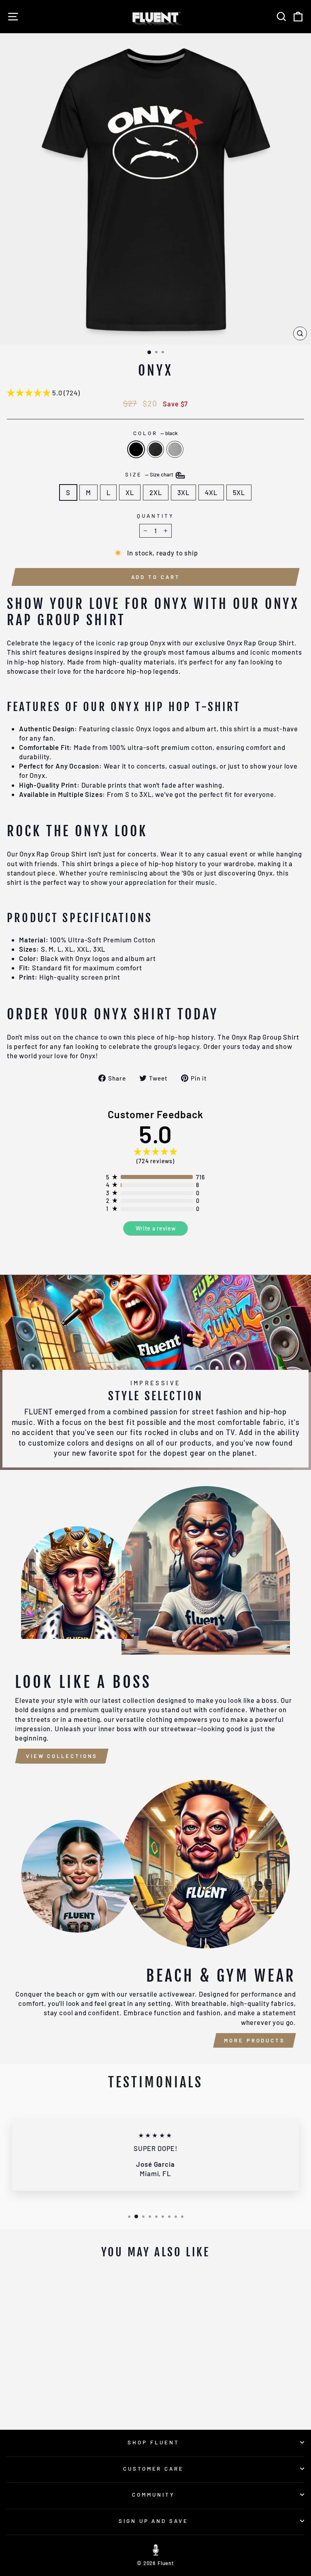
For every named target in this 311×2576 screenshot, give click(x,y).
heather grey (175, 449)
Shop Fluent (153, 2442)
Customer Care (154, 2469)
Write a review (156, 1228)
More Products (255, 2040)
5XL (239, 492)
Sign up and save (154, 2521)
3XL (183, 492)
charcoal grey (155, 449)
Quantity (155, 516)
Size (150, 474)
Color (155, 433)
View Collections (62, 1756)
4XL (211, 492)
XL (130, 492)
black (136, 449)
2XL (155, 492)
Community (153, 2495)
